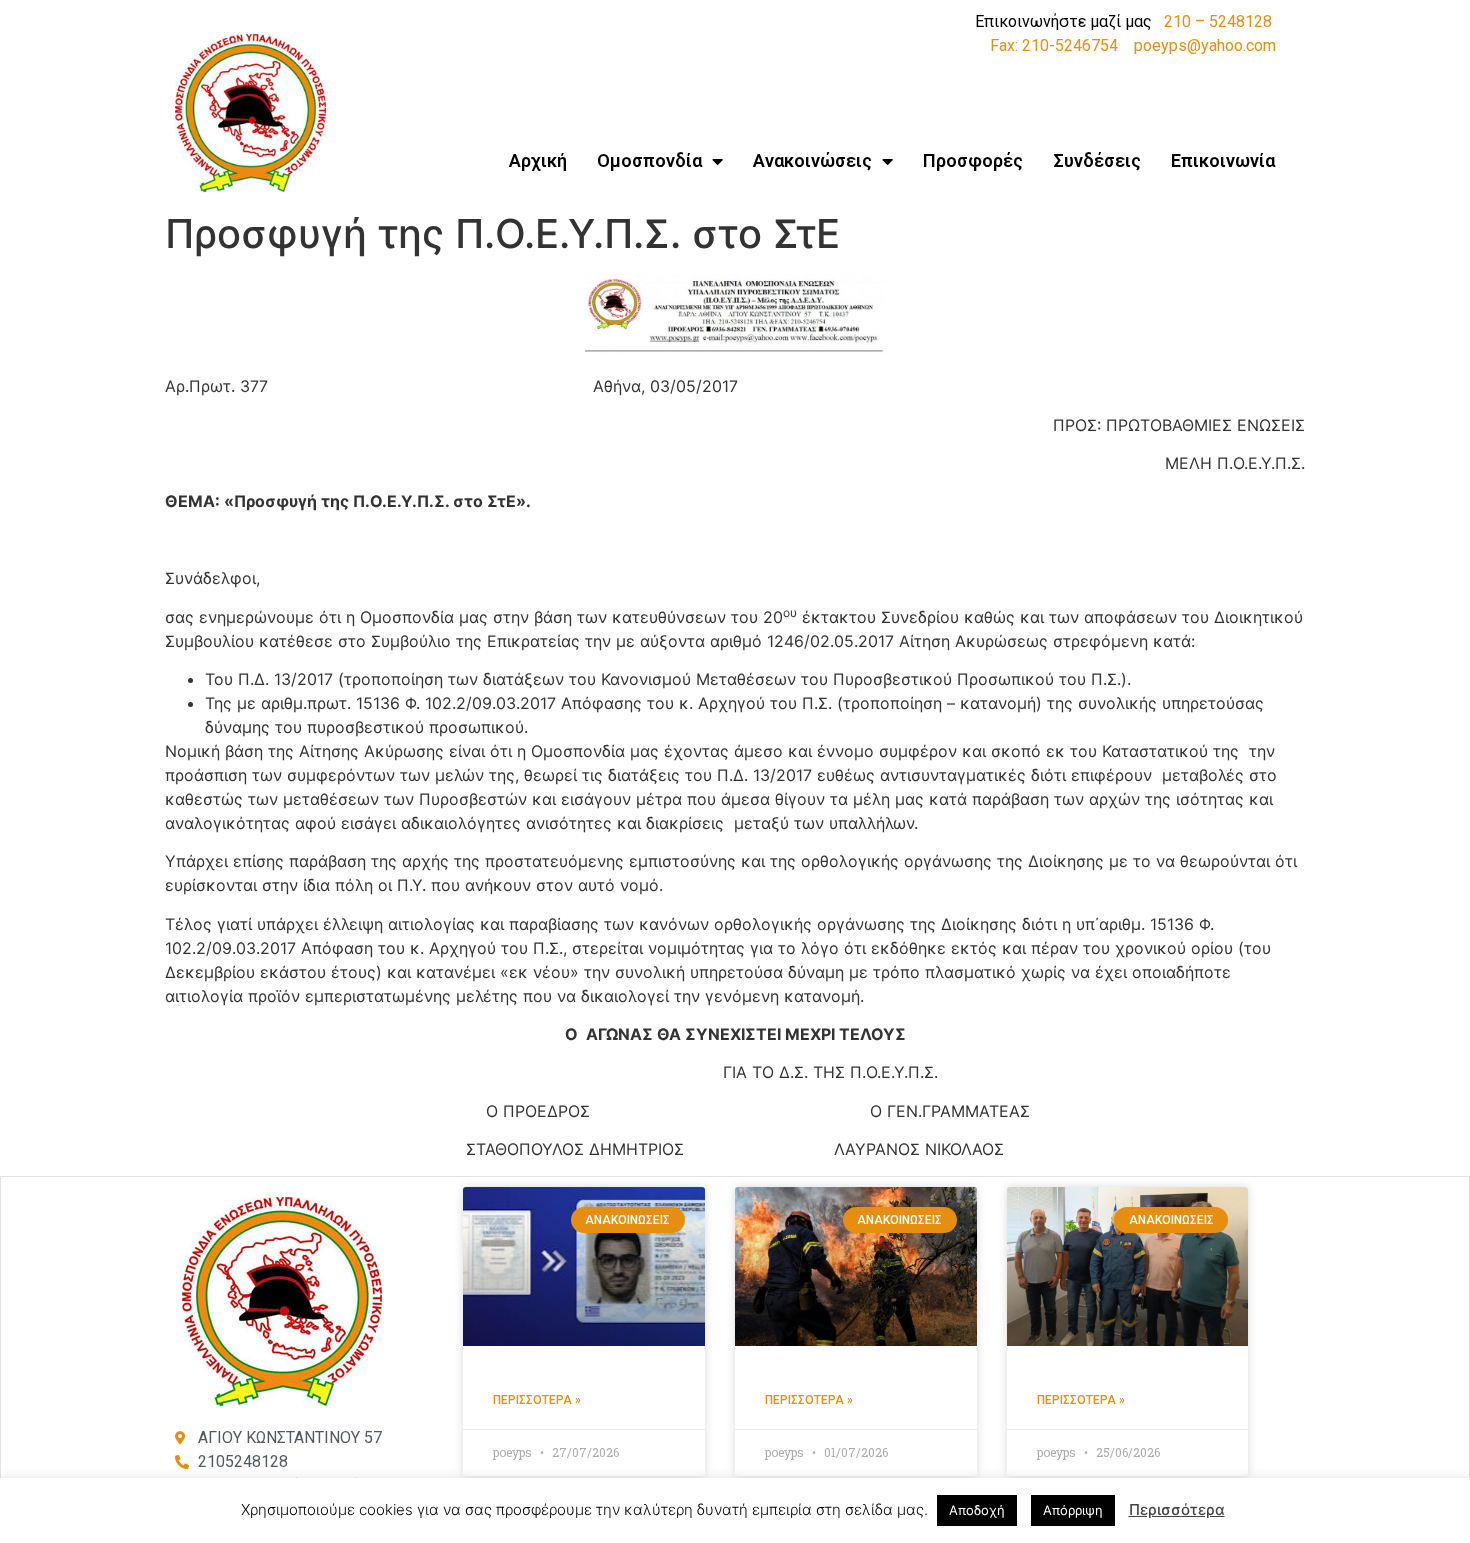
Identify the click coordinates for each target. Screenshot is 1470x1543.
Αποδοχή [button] (977, 1510)
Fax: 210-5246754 (1054, 45)
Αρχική (538, 160)
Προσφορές (973, 160)
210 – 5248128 (1218, 21)
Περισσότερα (1177, 1509)
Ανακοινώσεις (812, 160)
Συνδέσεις (1097, 160)
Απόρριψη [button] (1073, 1510)
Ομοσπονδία (649, 160)
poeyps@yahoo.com (1205, 45)
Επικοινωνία (1223, 160)
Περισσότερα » (537, 1400)
